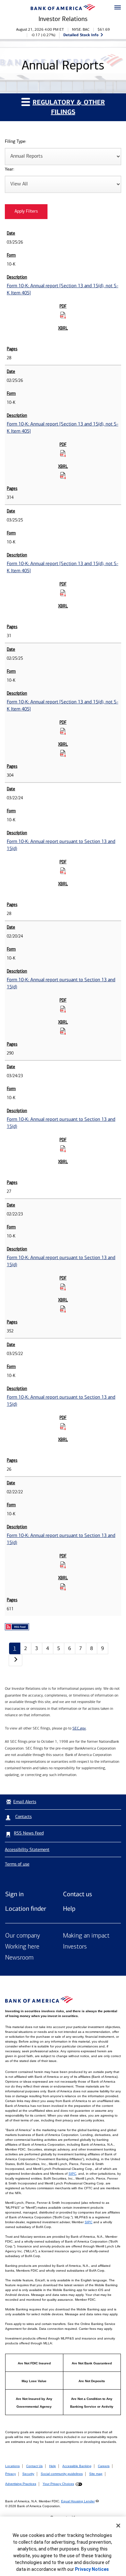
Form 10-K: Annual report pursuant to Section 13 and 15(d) (61, 845)
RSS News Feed (29, 1833)
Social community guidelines (62, 2474)
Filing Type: (16, 142)
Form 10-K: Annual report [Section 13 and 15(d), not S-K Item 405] (63, 289)
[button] (118, 8)
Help (69, 1908)
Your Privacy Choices (58, 2484)
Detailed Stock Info (81, 35)
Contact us (78, 1894)
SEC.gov (79, 1728)
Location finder (26, 1908)
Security (28, 2474)
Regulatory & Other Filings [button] (69, 107)
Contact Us (34, 2466)
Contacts (23, 1817)
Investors (75, 1947)
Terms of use (17, 1864)
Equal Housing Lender (78, 2501)
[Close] (118, 2526)
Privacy (10, 2474)
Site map (96, 2474)
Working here (22, 1947)
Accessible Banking (77, 2466)
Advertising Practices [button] (21, 2484)
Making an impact (86, 1936)
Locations (12, 2466)
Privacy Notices (92, 2569)
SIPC (72, 2174)
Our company (23, 1936)
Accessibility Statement (27, 1850)
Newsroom (19, 1958)
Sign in (14, 1894)
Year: (10, 169)
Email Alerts (25, 1802)
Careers (104, 2466)
